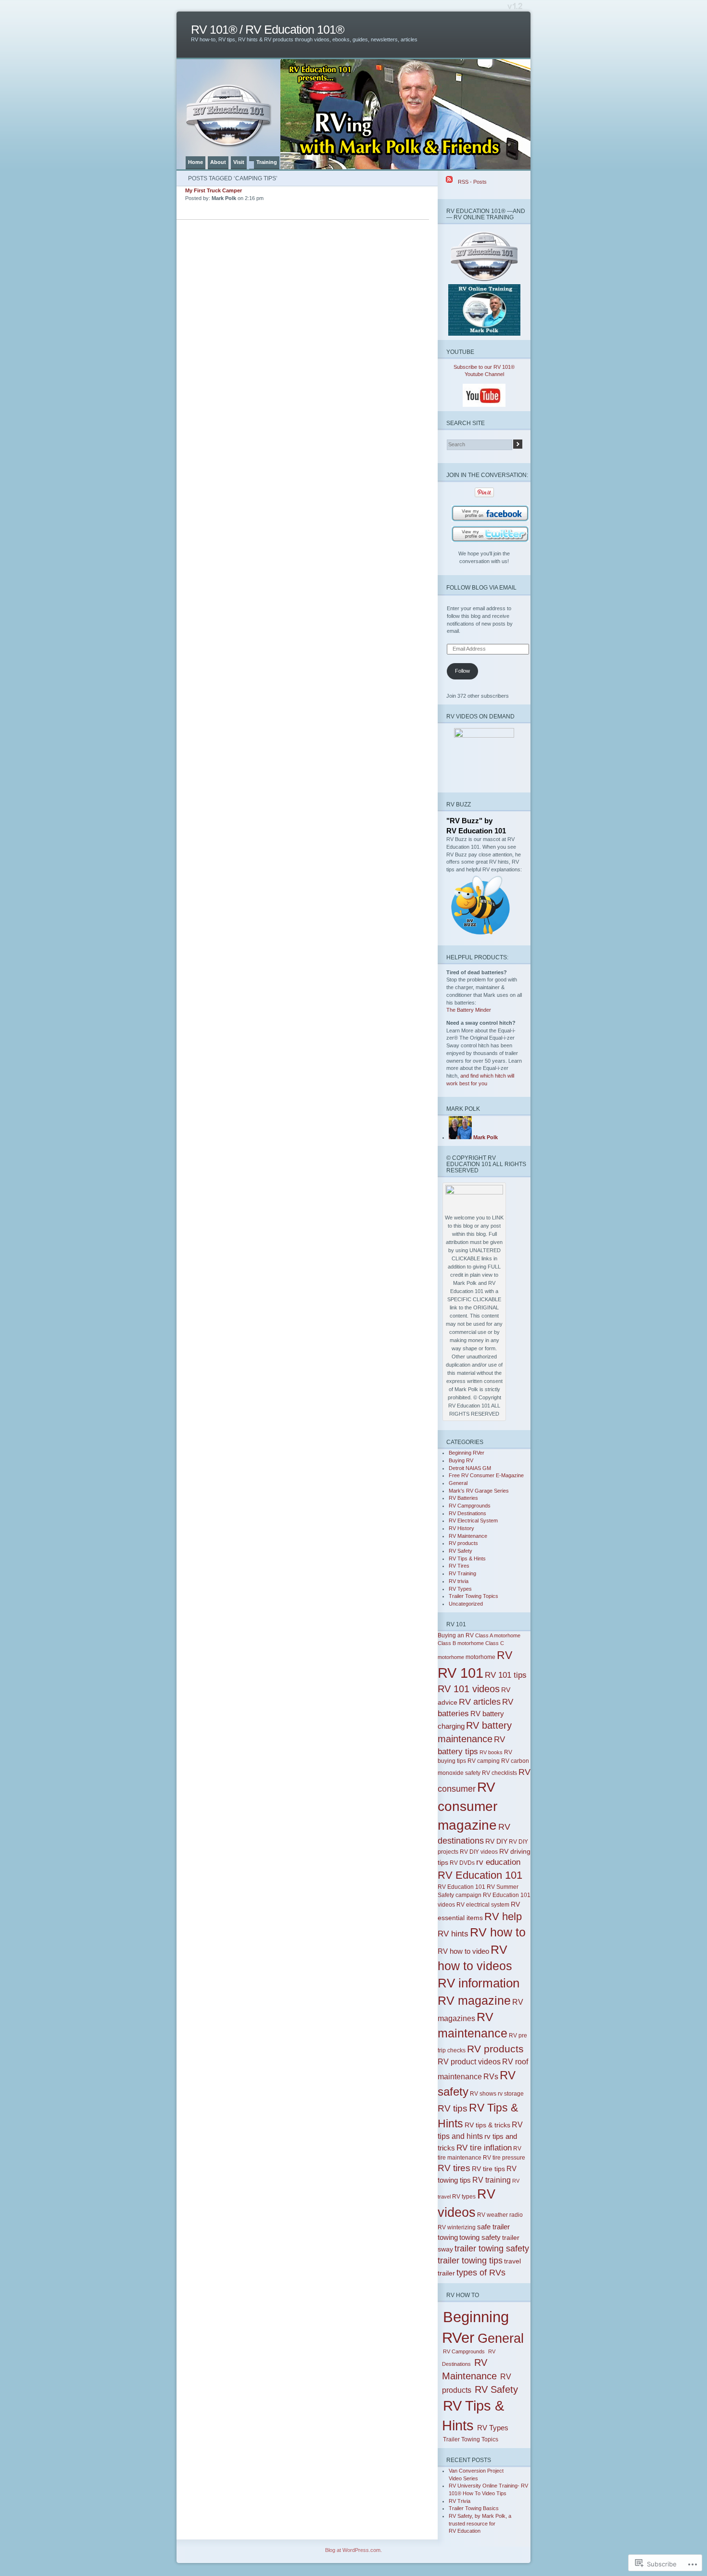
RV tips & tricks (487, 2125)
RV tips (453, 2108)
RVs (491, 2077)
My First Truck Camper (214, 190)
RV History (461, 1528)
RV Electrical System (473, 1520)
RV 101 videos (469, 1689)
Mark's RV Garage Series (479, 1491)
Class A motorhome (498, 1635)
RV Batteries (463, 1498)
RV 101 (461, 1673)
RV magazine (474, 2000)
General (458, 1483)
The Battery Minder (469, 1010)
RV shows (483, 2094)
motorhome (480, 1657)
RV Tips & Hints (467, 1558)
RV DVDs (462, 1863)
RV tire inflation (484, 2148)
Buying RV (461, 1460)
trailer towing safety (492, 2248)
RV (505, 1655)
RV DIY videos (479, 1852)
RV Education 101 (480, 1875)
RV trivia (459, 1581)
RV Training (462, 1573)
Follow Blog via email (481, 587)
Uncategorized (466, 1604)
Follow (462, 671)
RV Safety (461, 1551)
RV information (479, 1983)
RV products (463, 1543)
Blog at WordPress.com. (353, 2550)
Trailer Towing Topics (473, 1596)
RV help (503, 1916)
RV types (464, 2197)
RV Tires (459, 1566)
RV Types (460, 1589)
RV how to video (463, 1951)
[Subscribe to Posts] (449, 182)
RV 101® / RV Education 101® (267, 30)
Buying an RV (456, 1635)
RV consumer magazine (467, 1806)
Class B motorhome (461, 1643)
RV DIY (496, 1841)
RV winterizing (457, 2227)
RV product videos (469, 2062)
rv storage (511, 2094)
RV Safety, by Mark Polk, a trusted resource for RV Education (480, 2523)
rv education (498, 1862)
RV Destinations (467, 1513)
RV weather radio (500, 2215)
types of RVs (481, 2273)
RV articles (480, 1702)
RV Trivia (460, 2501)
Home (196, 162)
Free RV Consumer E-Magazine (486, 1475)
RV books (491, 1752)
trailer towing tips (470, 2261)
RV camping (484, 1761)
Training (267, 162)
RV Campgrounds (470, 1506)
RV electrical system (483, 1905)
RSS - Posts (472, 182)
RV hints (453, 1934)
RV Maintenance (468, 1536)
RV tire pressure (504, 2158)
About (218, 162)
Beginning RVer (467, 1453)
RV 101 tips (506, 1675)
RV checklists (499, 1773)
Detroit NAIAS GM (470, 1468)
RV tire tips (488, 2169)
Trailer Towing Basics (474, 2508)
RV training (492, 2180)
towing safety (480, 2237)
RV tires (454, 2168)
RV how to (498, 1932)
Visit (239, 162)
